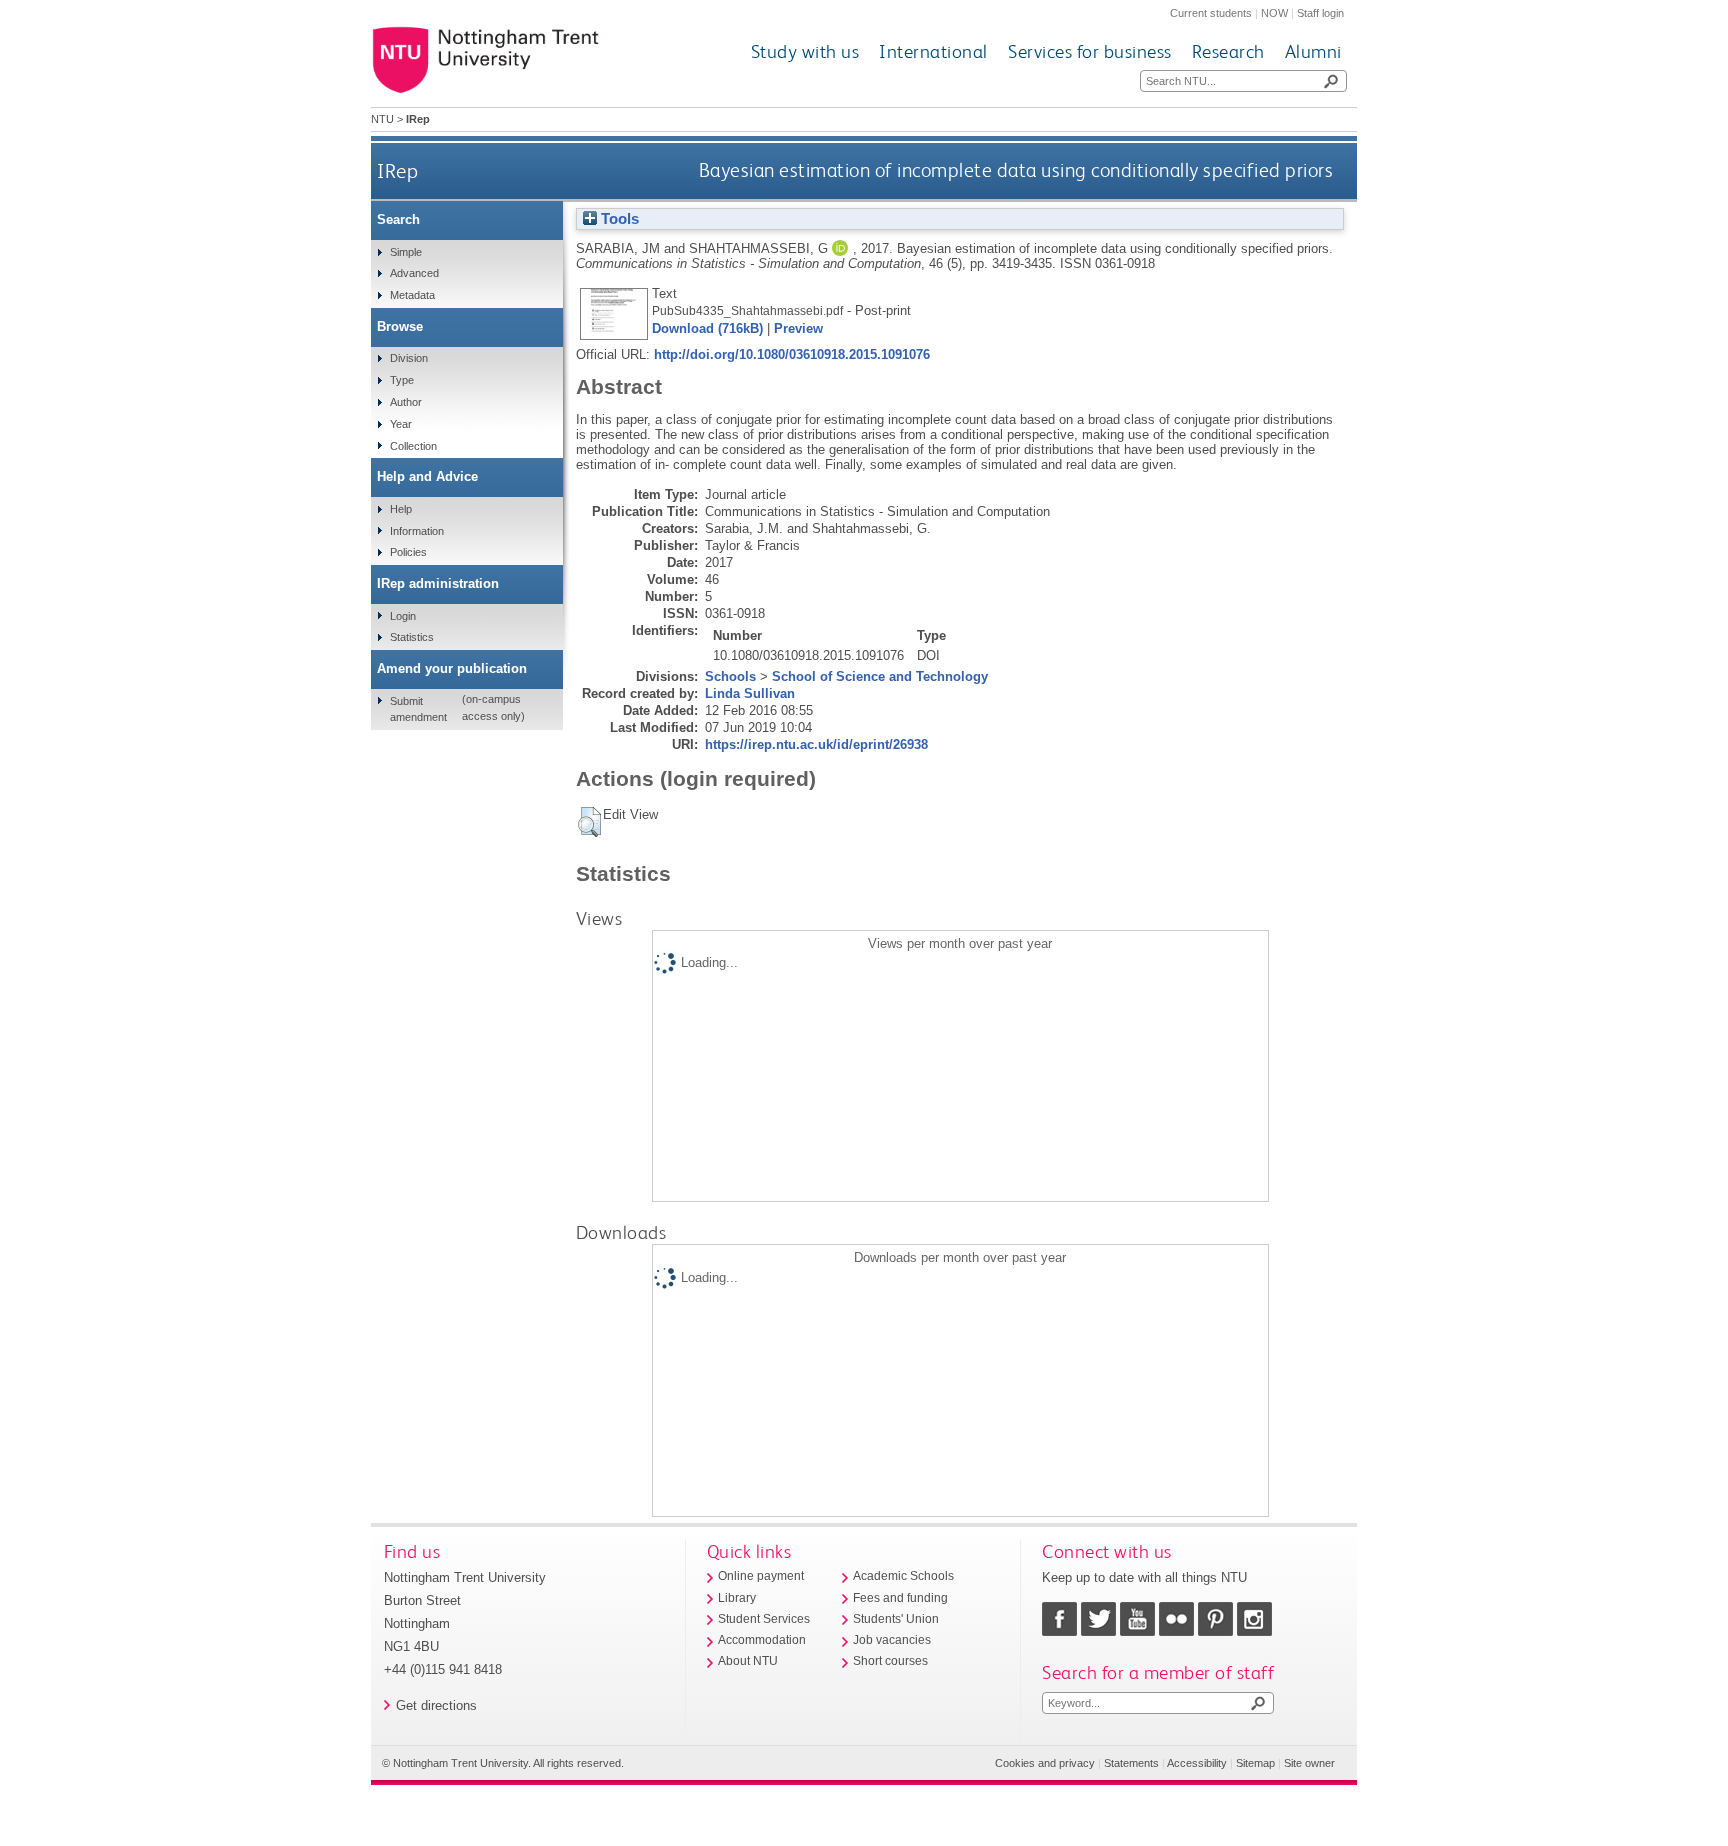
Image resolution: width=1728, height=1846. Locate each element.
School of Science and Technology (880, 676)
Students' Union (896, 1619)
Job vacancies (892, 1640)
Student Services (764, 1619)
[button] (589, 822)
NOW (1274, 13)
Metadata (412, 295)
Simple (406, 252)
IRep (397, 170)
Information (417, 531)
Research (1228, 51)
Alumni (1313, 51)
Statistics (412, 637)
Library (737, 1598)
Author (406, 402)
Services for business (1090, 51)
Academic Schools (903, 1576)
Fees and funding (900, 1598)
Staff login (1320, 13)
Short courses (890, 1661)
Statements (1131, 1763)
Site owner (1309, 1763)
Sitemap (1255, 1763)
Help (401, 509)
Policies (408, 552)
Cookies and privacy (1045, 1763)
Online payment (761, 1576)
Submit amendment (418, 709)
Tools (618, 219)
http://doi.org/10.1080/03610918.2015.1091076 (792, 354)
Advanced (414, 273)
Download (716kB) (707, 328)
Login (403, 616)
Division (409, 358)
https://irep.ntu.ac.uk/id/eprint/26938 (816, 744)
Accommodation (762, 1640)
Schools (730, 676)
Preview (798, 328)
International (933, 51)
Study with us (805, 51)
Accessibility (1197, 1763)
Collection (413, 446)
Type (402, 380)
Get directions (436, 1705)
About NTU (748, 1661)
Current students (1211, 13)
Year (401, 424)
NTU (382, 119)
